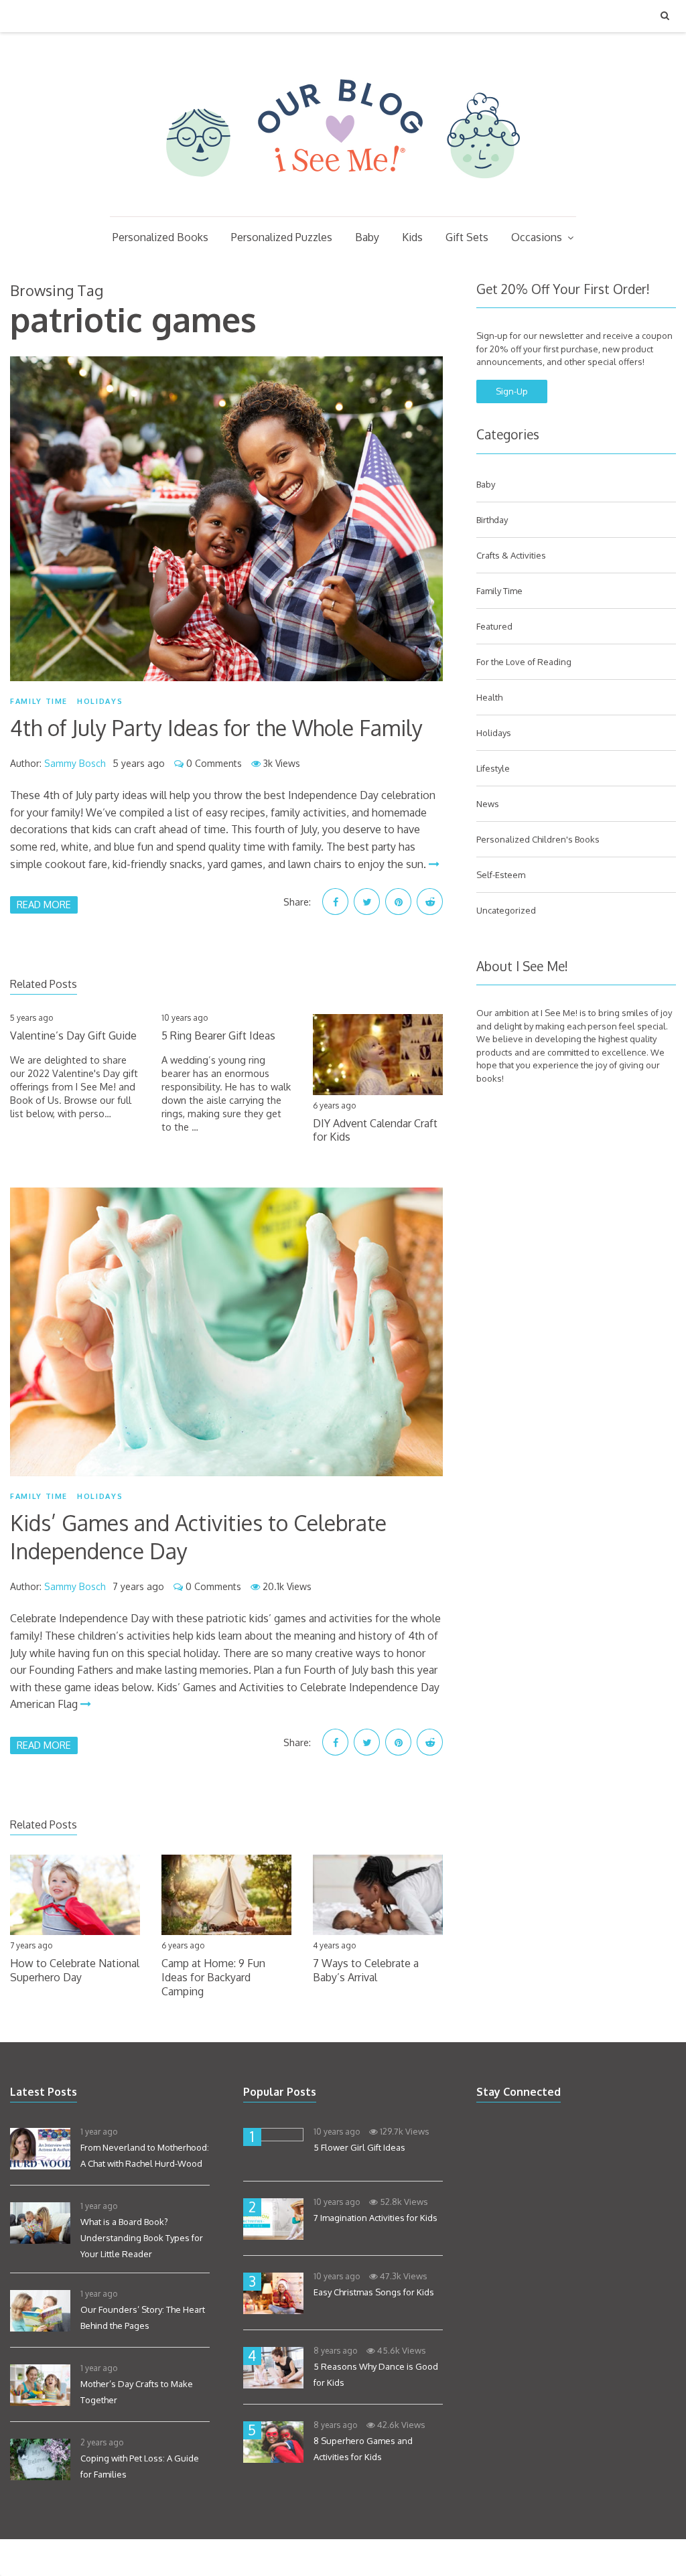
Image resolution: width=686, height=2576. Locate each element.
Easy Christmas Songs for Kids (374, 2292)
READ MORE (44, 904)
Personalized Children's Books (538, 839)
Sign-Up (512, 391)
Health (489, 697)
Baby (367, 237)
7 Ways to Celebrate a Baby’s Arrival (366, 1970)
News (488, 804)
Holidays (100, 701)
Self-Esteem (501, 875)
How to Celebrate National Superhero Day (75, 1970)
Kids (412, 237)
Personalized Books (160, 237)
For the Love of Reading (524, 662)
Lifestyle (493, 768)
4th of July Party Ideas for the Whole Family (216, 728)
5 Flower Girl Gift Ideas (359, 2147)
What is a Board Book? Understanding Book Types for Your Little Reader (142, 2238)
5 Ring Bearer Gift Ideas (218, 1035)
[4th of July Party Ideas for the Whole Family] (226, 519)
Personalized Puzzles (282, 237)
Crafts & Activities (511, 555)
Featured (494, 626)
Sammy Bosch (75, 763)
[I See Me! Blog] (343, 199)
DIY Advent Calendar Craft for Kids (375, 1130)
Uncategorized (506, 910)
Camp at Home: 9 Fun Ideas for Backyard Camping (213, 1977)
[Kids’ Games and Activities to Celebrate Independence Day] (226, 1332)
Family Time (39, 701)
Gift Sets (467, 237)
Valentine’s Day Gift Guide (73, 1035)
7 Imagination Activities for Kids (375, 2218)
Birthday (492, 520)
